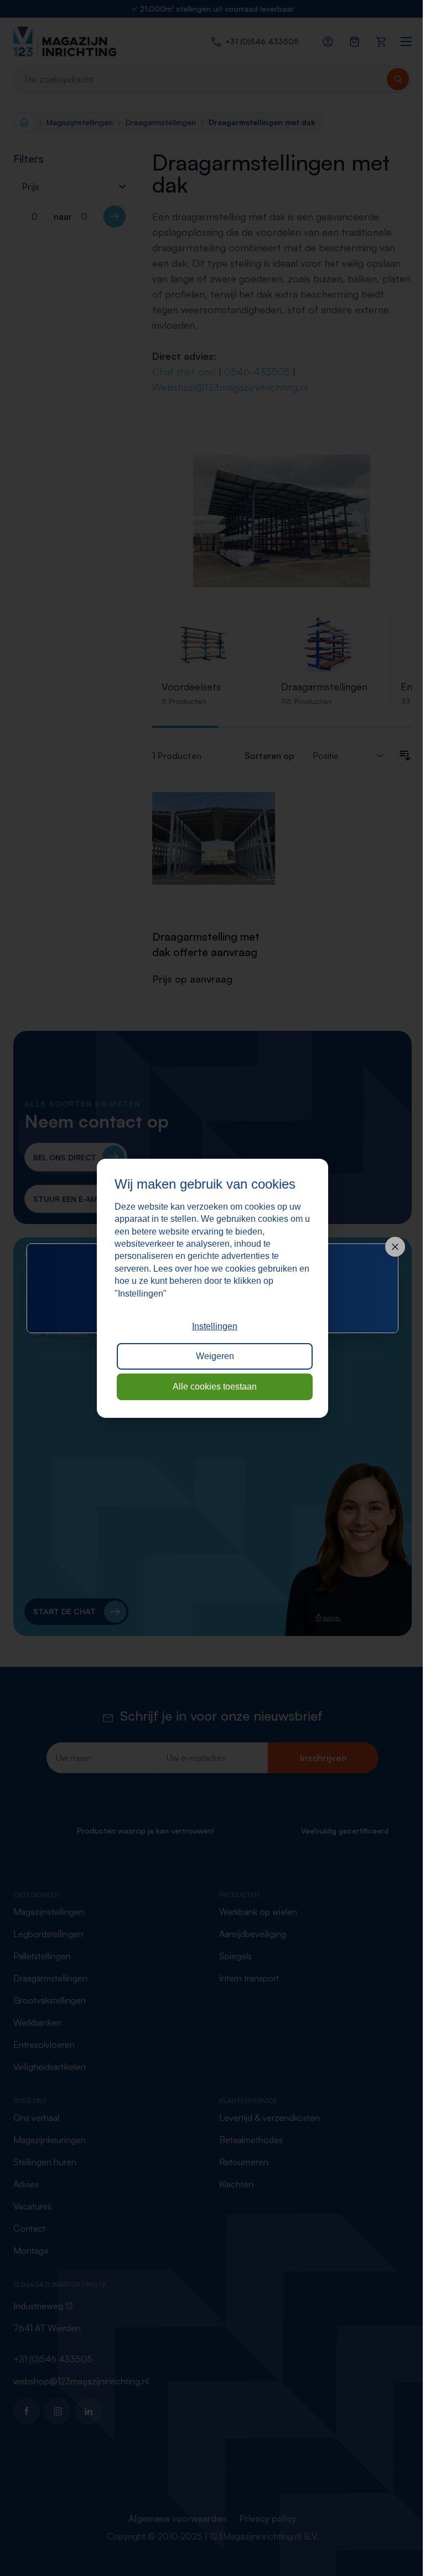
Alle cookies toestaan (215, 1387)
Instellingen (215, 1326)
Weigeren (215, 1356)
